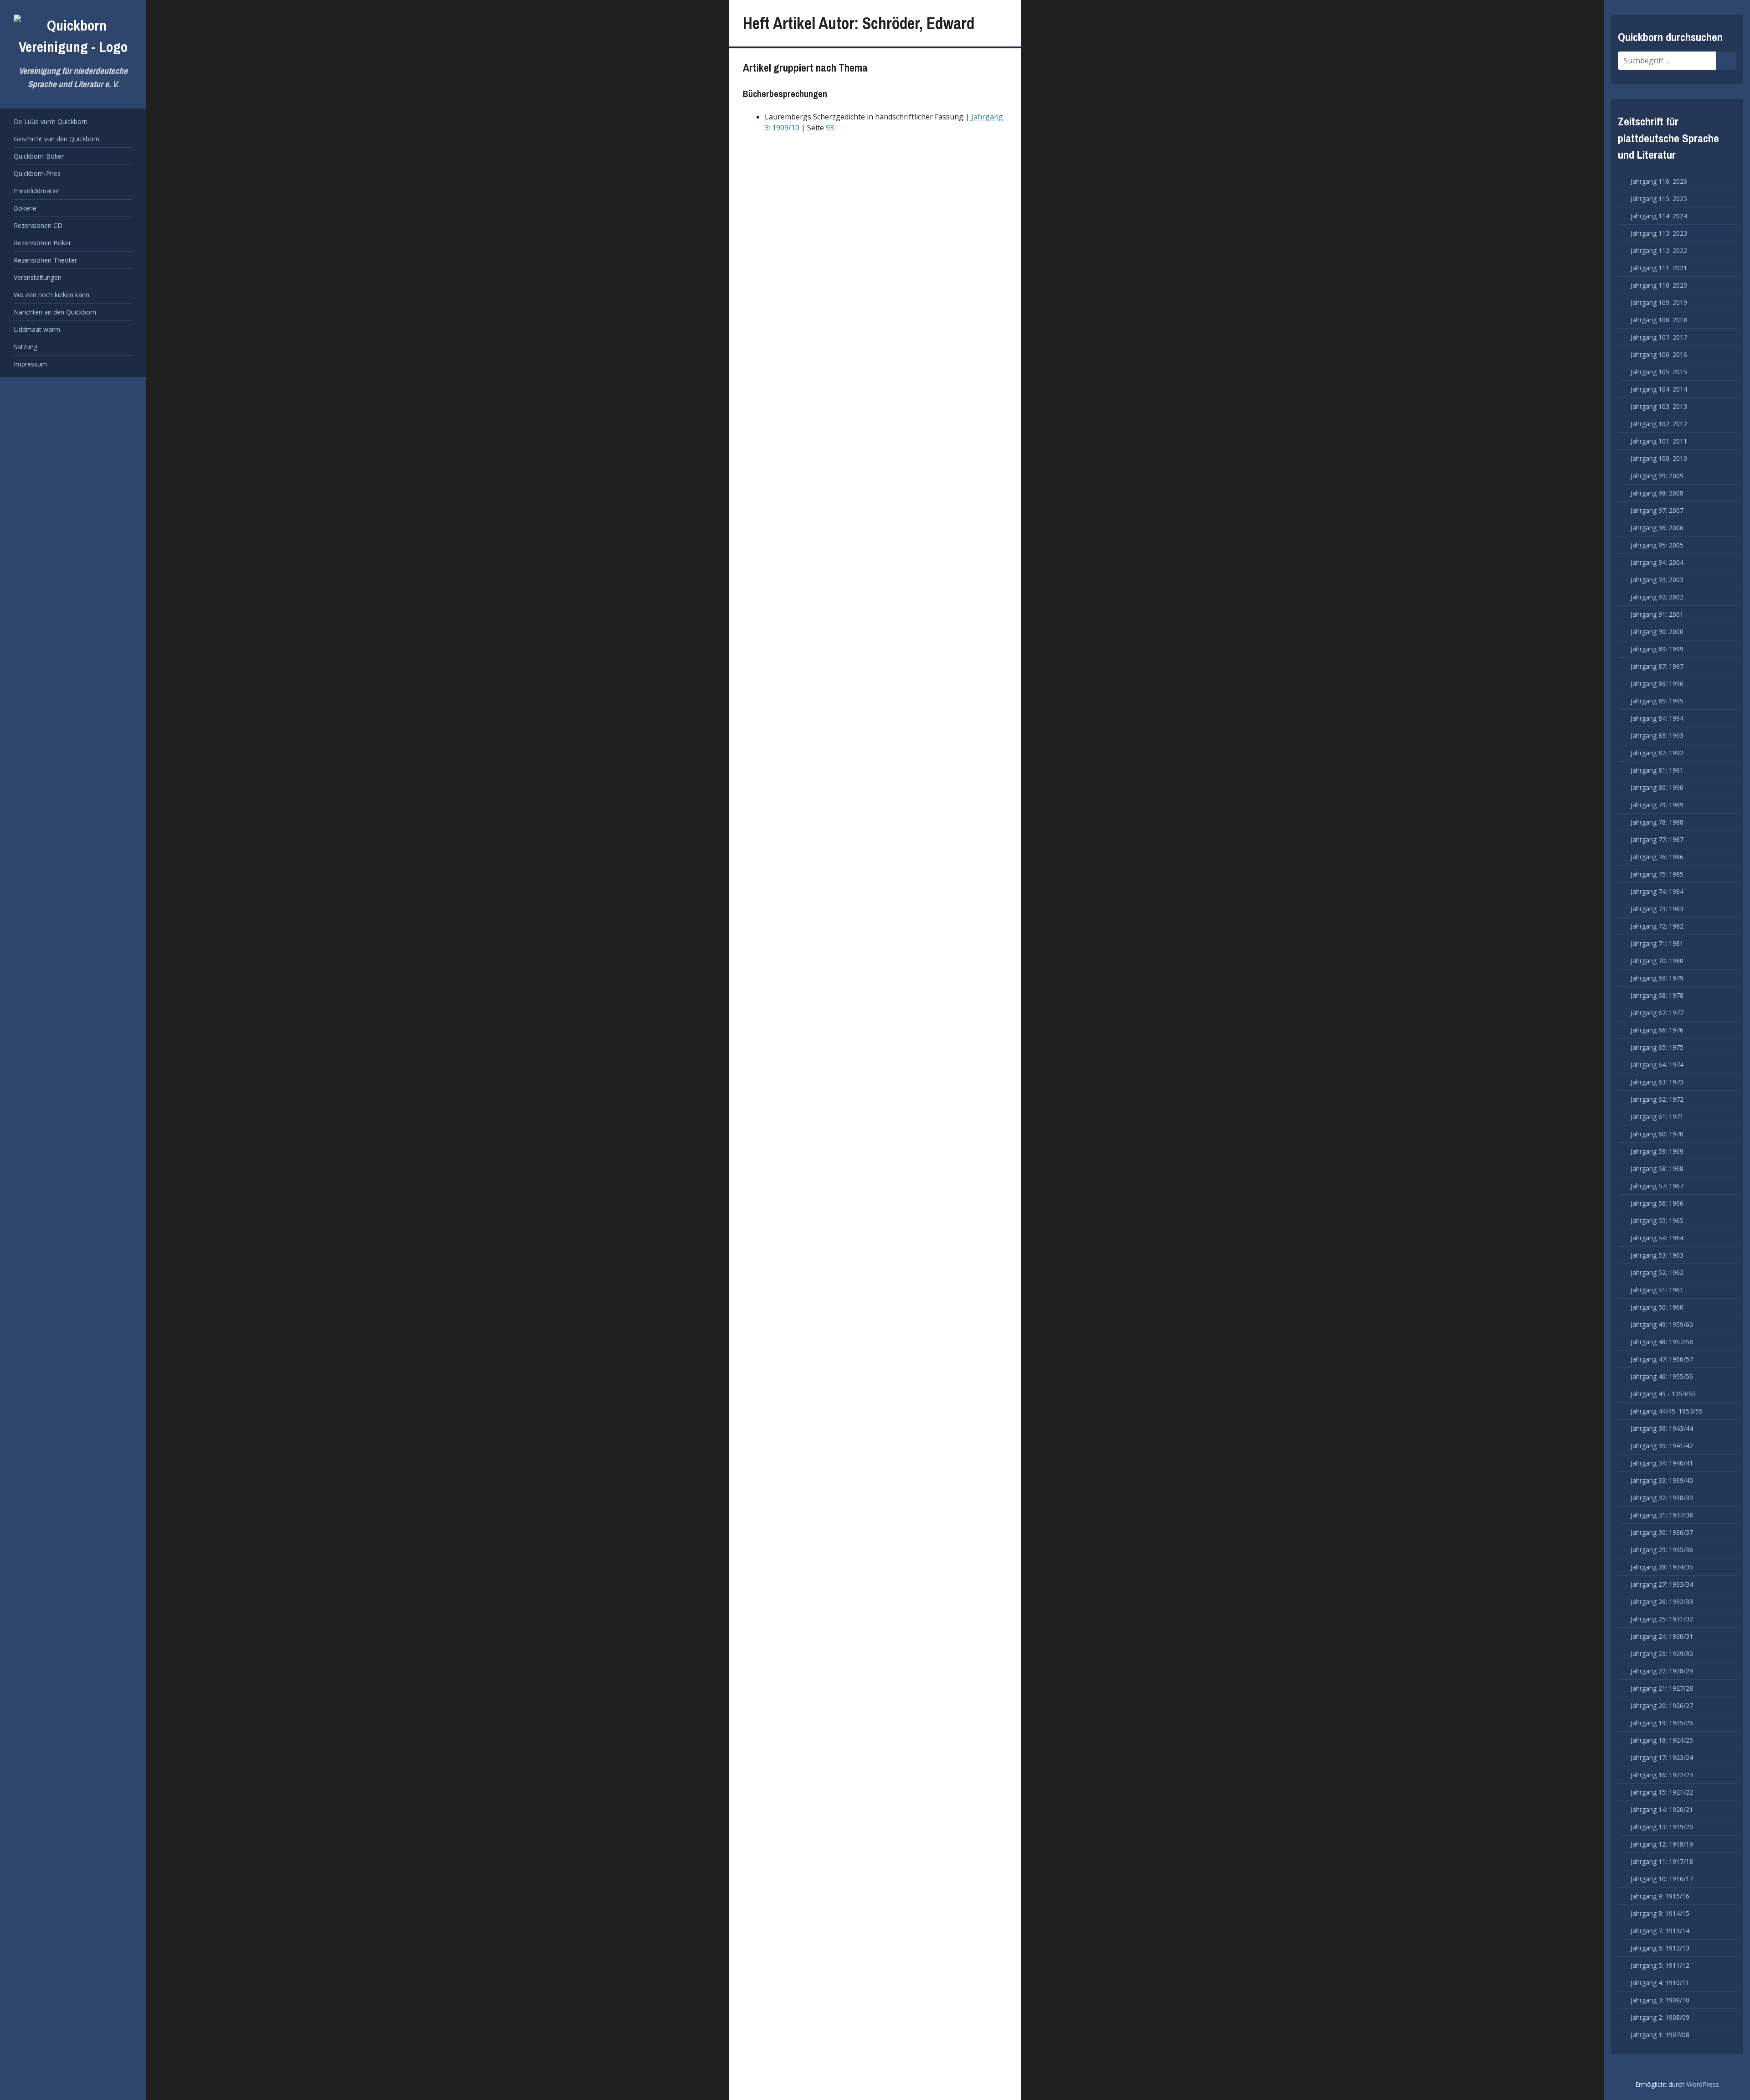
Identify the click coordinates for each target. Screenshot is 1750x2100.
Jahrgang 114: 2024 (1659, 216)
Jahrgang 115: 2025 (1659, 199)
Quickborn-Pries (37, 173)
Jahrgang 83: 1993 (1657, 735)
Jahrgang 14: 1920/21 (1662, 1809)
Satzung (26, 347)
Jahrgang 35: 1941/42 (1662, 1446)
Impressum (30, 364)
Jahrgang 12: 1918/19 (1662, 1844)
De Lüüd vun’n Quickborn (51, 121)
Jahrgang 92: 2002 (1657, 597)
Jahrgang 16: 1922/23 (1662, 1775)
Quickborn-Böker (39, 156)
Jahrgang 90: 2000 (1657, 632)
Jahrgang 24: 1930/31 (1662, 1636)
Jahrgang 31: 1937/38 (1662, 1515)
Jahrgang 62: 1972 (1657, 1099)
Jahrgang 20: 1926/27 (1662, 1705)
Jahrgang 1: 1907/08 (1660, 2035)
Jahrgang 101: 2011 (1659, 441)
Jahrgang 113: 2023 (1659, 233)
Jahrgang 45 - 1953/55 (1663, 1394)
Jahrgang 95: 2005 (1657, 545)
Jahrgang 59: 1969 (1657, 1151)
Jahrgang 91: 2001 (1657, 614)
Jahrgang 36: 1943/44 (1662, 1428)
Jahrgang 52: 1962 (1657, 1272)
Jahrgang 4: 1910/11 (1660, 1983)
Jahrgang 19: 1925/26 (1662, 1723)
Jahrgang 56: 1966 (1657, 1203)
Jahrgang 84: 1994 (1657, 718)
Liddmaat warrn (37, 329)
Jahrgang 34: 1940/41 (1662, 1463)
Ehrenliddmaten (37, 191)
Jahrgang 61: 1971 (1657, 1117)
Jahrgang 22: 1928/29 (1662, 1671)
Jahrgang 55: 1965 (1657, 1220)
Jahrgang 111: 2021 (1659, 268)
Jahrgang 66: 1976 (1657, 1030)
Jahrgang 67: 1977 (1657, 1013)
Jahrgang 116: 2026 (1659, 181)
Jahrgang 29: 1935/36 (1662, 1550)
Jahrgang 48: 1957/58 (1662, 1342)
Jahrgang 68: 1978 (1657, 995)
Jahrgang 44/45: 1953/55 (1667, 1411)
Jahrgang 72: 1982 (1657, 926)
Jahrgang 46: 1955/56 (1662, 1376)
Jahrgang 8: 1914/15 (1660, 1913)
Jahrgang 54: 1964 (1657, 1238)
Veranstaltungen (38, 277)
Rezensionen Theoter (45, 260)
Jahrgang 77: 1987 (1657, 839)
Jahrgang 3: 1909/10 (1660, 2000)
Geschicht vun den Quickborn (57, 139)
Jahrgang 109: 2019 (1659, 302)
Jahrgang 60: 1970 (1657, 1134)
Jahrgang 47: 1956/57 (1662, 1359)
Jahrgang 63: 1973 (1657, 1082)
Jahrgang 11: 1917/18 (1662, 1861)
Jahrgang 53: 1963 (1657, 1255)
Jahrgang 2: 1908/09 (1660, 2017)
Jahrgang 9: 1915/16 (1660, 1896)
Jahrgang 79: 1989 (1657, 805)
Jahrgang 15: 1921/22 (1662, 1792)
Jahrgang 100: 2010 (1659, 458)
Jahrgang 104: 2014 (1659, 389)
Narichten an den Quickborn (55, 312)
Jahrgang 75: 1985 (1657, 874)
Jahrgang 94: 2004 (1657, 562)
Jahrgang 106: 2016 (1659, 354)
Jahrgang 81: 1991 (1657, 770)
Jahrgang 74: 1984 (1657, 891)
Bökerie (25, 208)
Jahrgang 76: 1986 (1657, 857)
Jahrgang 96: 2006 (1657, 528)
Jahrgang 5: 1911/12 (1660, 1965)
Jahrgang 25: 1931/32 (1662, 1619)
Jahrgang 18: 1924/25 (1662, 1740)
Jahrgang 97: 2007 (1657, 510)
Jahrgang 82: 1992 (1657, 753)
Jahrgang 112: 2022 (1659, 250)
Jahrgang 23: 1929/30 (1662, 1654)
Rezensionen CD (38, 225)
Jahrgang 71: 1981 (1657, 943)
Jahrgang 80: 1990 (1657, 787)
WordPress (1703, 2084)
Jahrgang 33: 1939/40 (1662, 1480)
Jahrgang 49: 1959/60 (1662, 1324)
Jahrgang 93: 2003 (1657, 580)
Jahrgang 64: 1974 (1657, 1065)
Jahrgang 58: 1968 (1657, 1169)
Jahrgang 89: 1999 (1657, 649)
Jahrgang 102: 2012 (1659, 424)
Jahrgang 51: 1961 (1657, 1290)
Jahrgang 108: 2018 (1659, 320)
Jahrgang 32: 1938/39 (1662, 1498)
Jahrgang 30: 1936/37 (1662, 1532)
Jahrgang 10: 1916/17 (1662, 1879)
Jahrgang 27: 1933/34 (1662, 1584)
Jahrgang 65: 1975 (1657, 1047)
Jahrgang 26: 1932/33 (1662, 1602)
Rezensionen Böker (42, 243)
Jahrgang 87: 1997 (1657, 666)
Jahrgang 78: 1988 (1657, 822)
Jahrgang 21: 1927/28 (1662, 1688)
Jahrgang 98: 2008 (1657, 493)
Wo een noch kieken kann (51, 295)
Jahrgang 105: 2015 (1659, 372)
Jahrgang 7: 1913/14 (1660, 1931)
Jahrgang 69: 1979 (1657, 978)
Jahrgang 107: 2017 (1659, 337)
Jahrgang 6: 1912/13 (1660, 1948)
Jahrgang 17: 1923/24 (1662, 1757)
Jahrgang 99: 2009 (1657, 476)
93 (830, 128)
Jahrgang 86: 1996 (1657, 684)
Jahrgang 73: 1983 (1657, 909)
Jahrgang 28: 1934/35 (1662, 1567)
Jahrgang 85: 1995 (1657, 701)
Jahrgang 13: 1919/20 (1662, 1827)
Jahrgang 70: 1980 (1657, 961)
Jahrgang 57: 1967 (1657, 1186)
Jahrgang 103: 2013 (1659, 406)
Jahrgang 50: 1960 (1657, 1307)
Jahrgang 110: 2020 (1659, 285)
